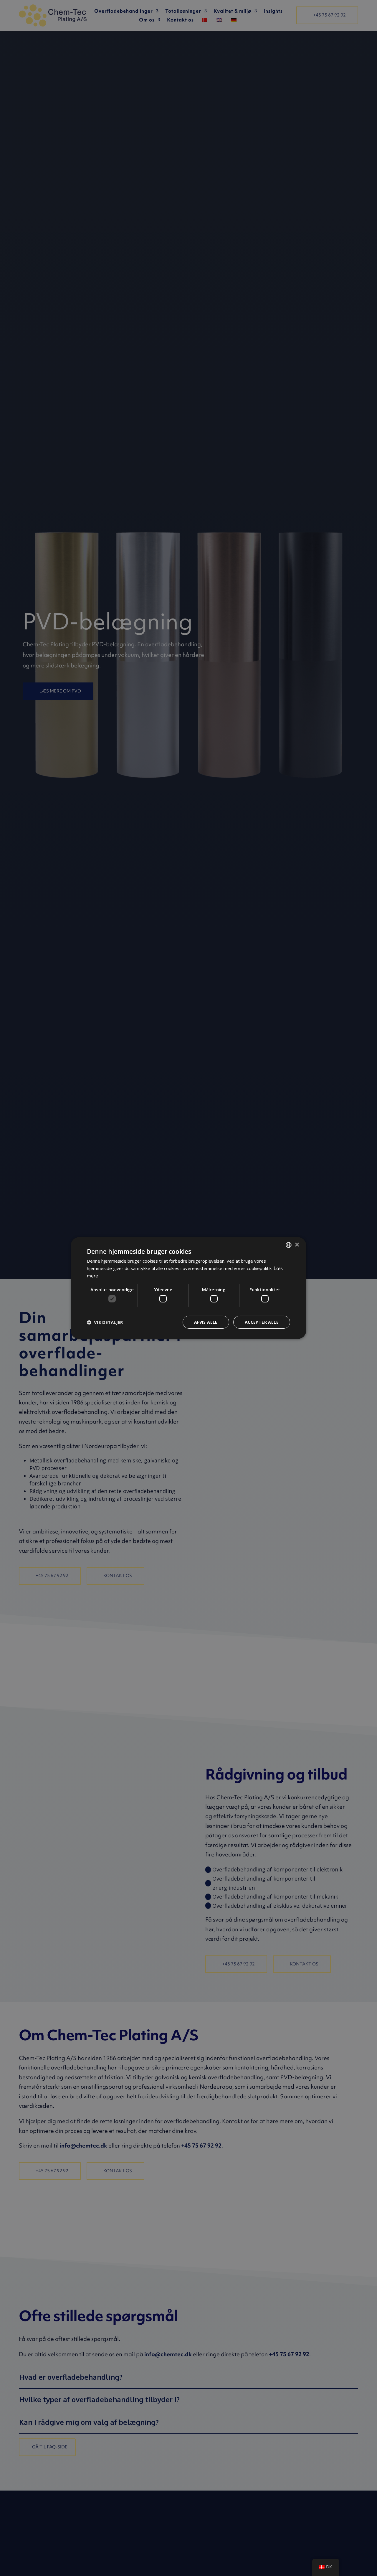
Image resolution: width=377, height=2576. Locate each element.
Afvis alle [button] (206, 1322)
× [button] (297, 1245)
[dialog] (188, 1288)
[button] (105, 1322)
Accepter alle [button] (262, 1322)
